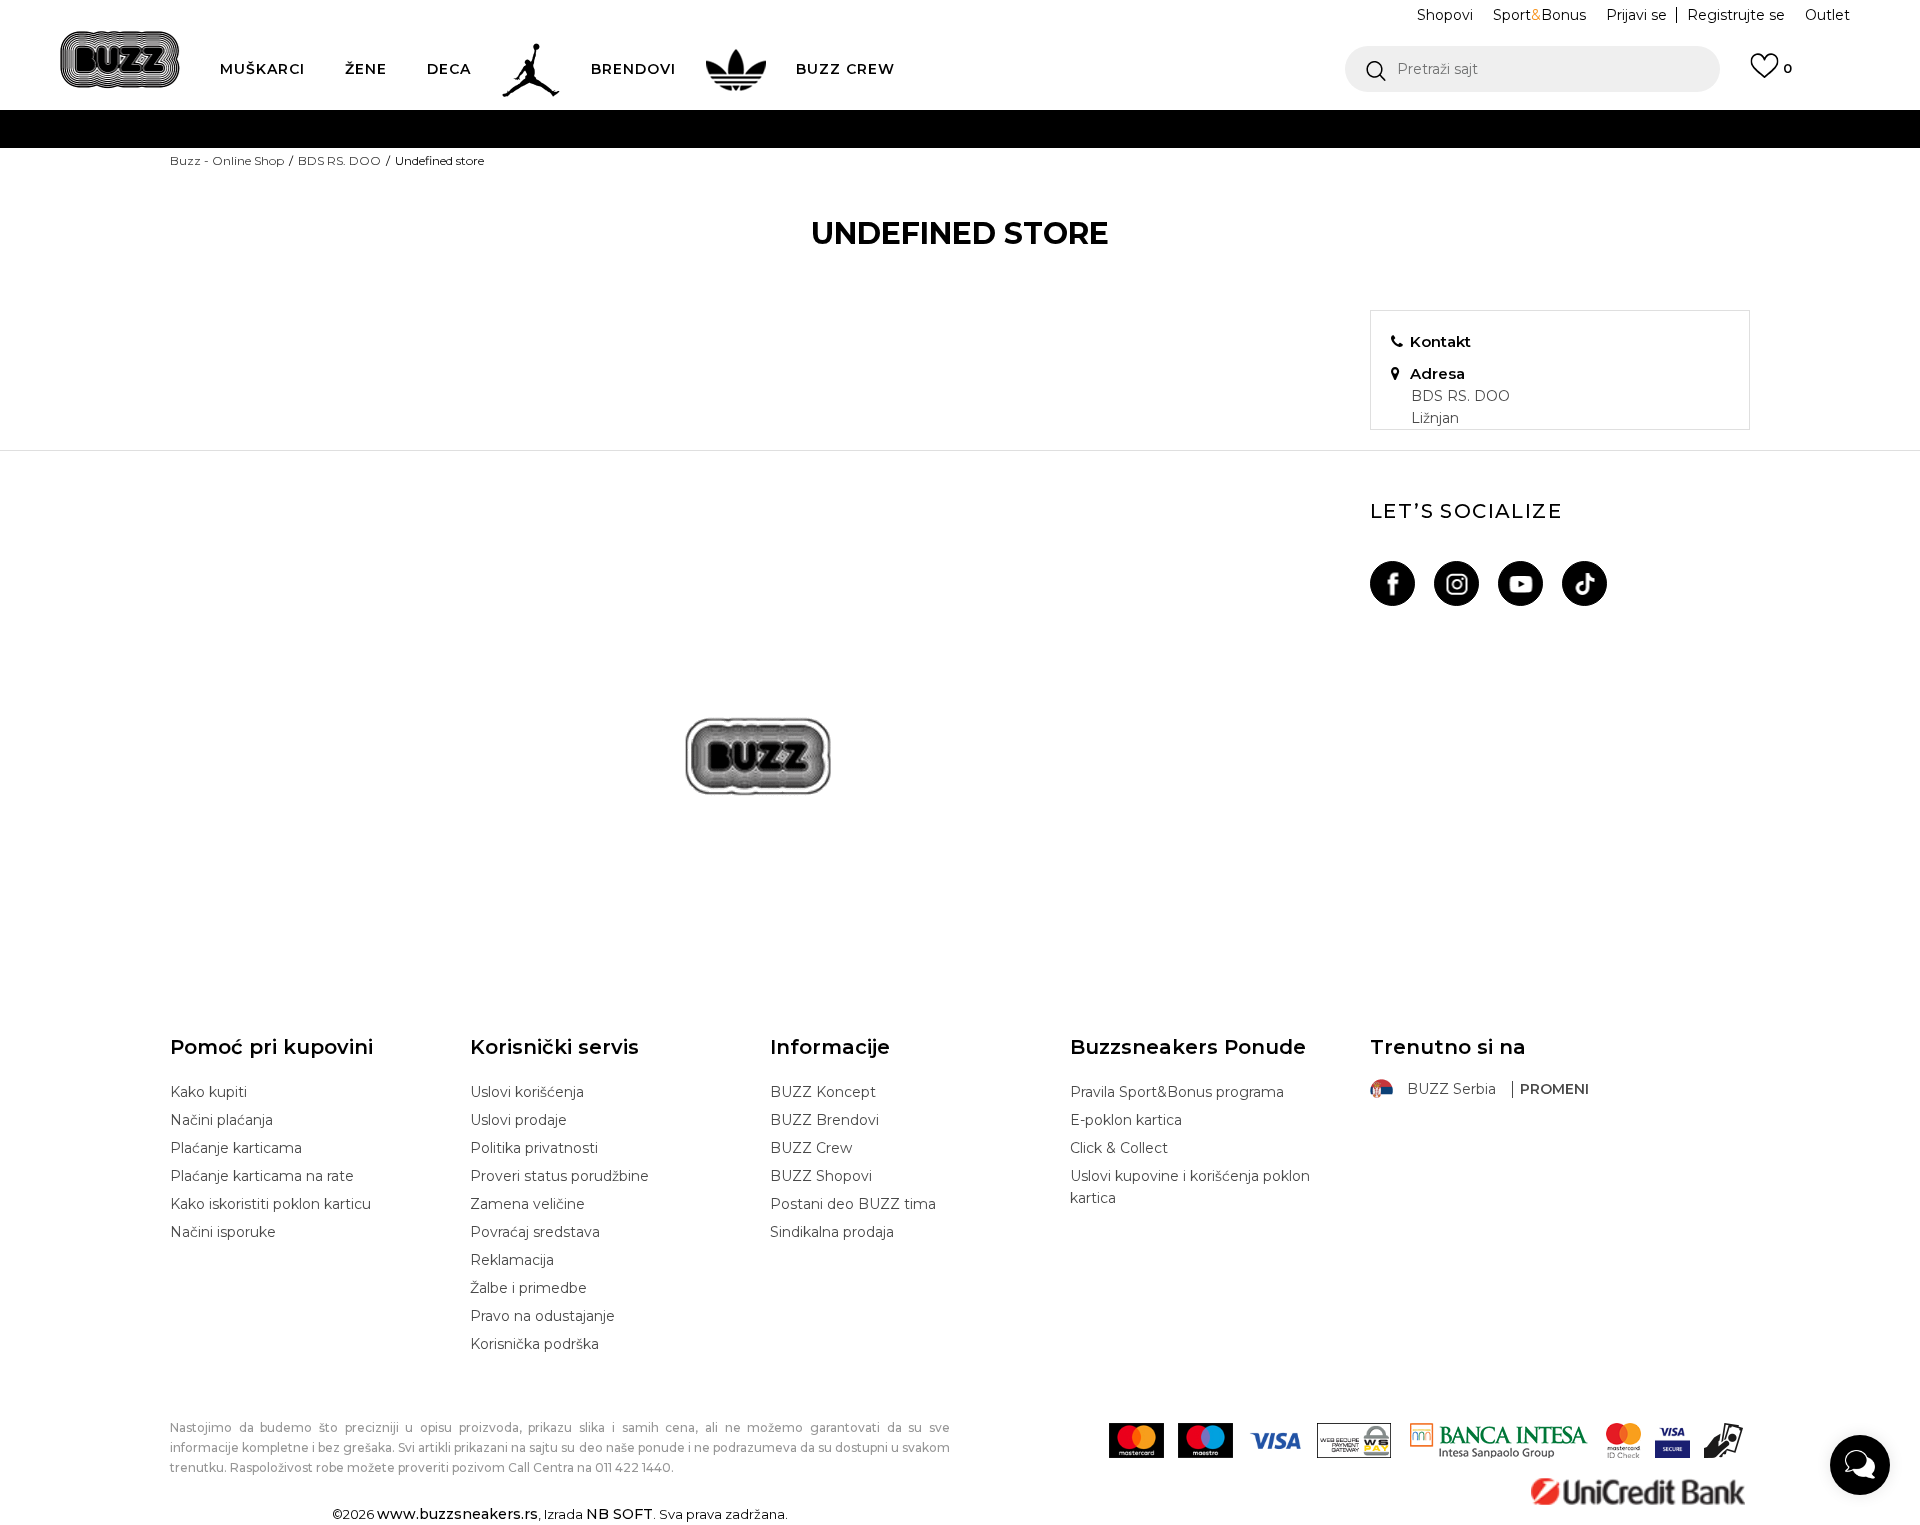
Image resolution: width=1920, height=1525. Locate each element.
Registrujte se (1736, 15)
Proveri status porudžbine (559, 1176)
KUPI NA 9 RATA (763, 168)
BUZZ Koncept (823, 1092)
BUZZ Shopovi (821, 1176)
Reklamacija (512, 1260)
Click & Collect (1119, 1148)
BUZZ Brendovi (824, 1120)
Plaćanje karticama (236, 1148)
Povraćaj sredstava (535, 1232)
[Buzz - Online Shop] (120, 59)
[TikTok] (1584, 583)
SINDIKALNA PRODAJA (696, 248)
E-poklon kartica (1126, 1120)
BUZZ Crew (811, 1148)
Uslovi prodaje (518, 1120)
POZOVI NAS (906, 208)
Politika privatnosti (534, 1148)
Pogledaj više (1148, 129)
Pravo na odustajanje (542, 1316)
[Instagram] (1456, 583)
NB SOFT (619, 1514)
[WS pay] (1354, 1440)
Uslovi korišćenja (527, 1092)
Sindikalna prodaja (832, 1232)
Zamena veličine (527, 1204)
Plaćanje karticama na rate (262, 1176)
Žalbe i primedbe (528, 1288)
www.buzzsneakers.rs (457, 1514)
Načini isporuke (223, 1232)
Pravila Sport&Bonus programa (1177, 1092)
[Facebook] (1392, 583)
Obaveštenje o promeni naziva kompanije (891, 128)
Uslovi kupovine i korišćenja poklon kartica (1190, 1187)
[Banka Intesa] (1498, 1440)
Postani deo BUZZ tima (853, 1204)
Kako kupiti (208, 1092)
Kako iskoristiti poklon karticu (270, 1204)
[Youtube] (1520, 583)
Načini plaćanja (221, 1120)
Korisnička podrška (534, 1344)
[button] (1532, 69)
